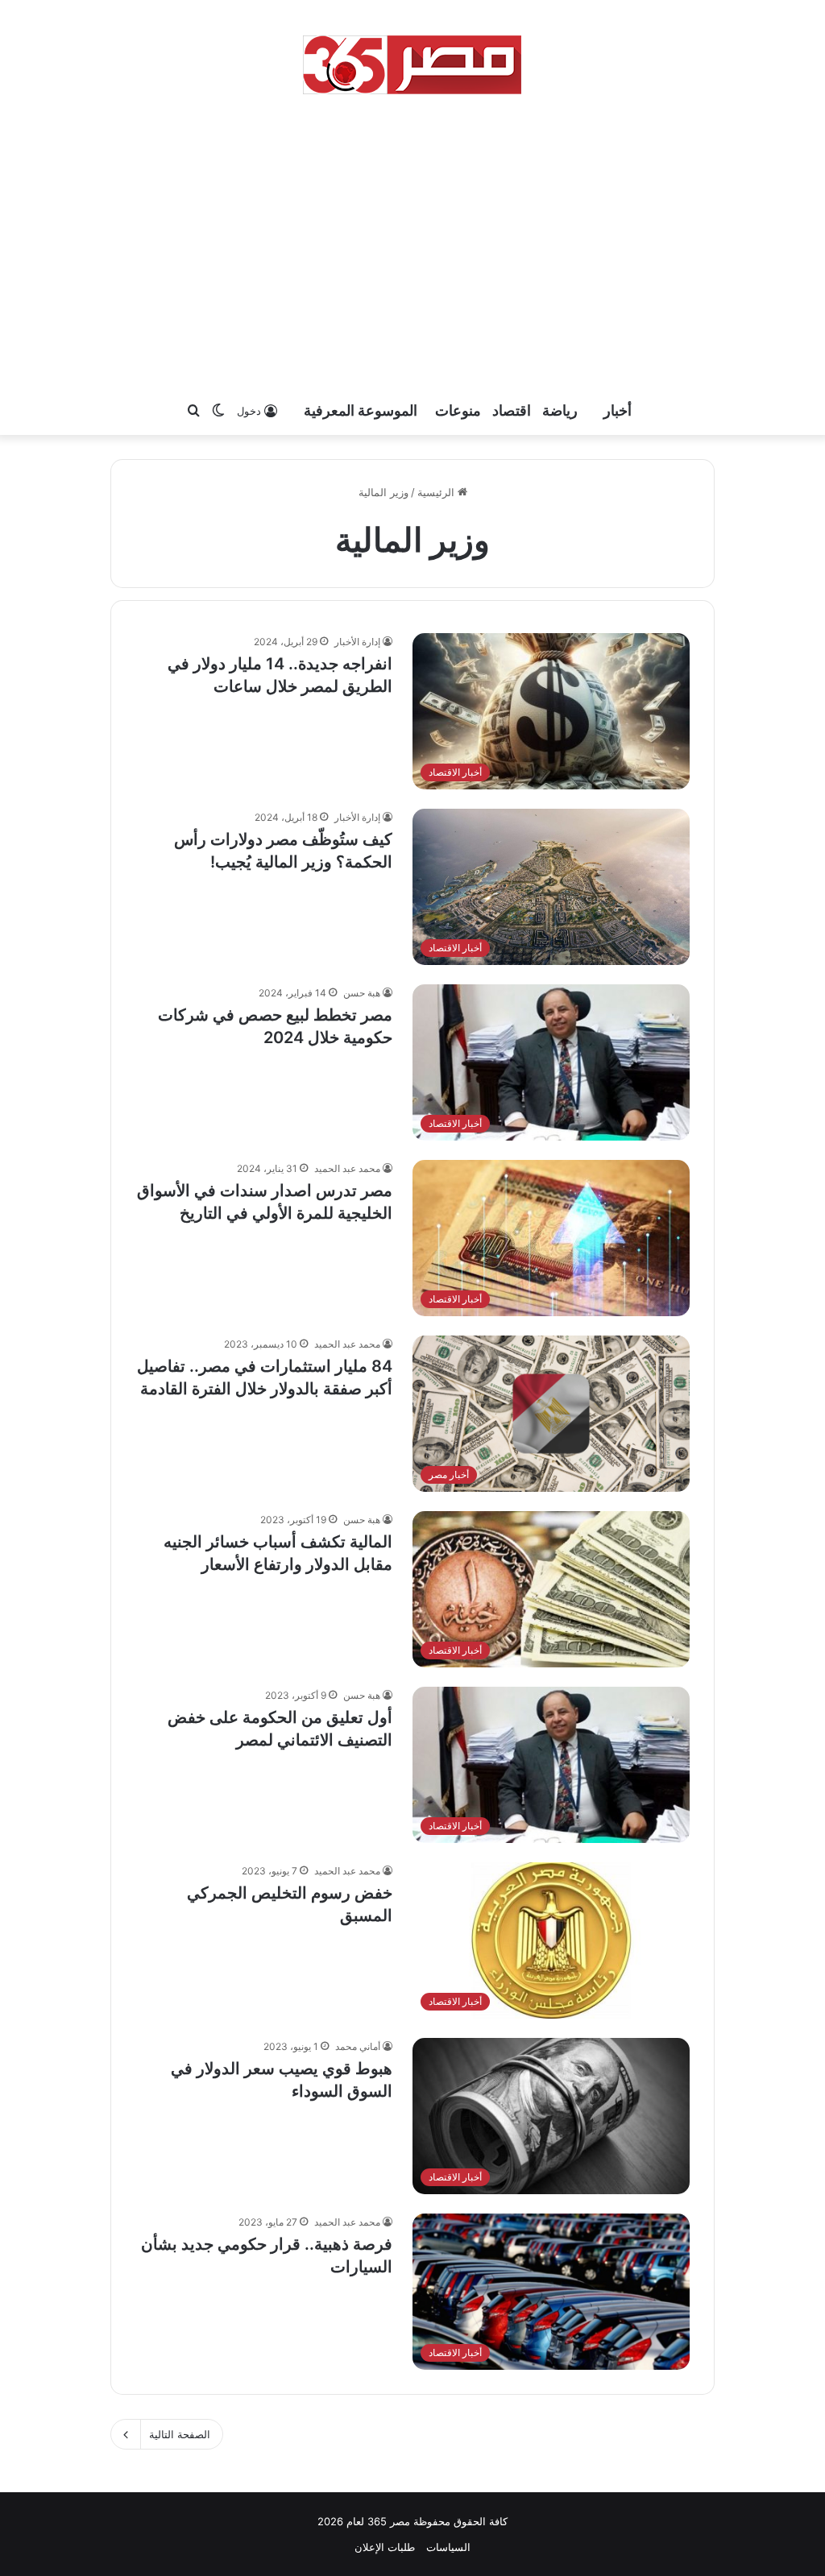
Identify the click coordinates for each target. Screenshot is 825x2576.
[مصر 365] (412, 64)
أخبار (618, 410)
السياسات (448, 2547)
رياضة (560, 410)
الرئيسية (437, 492)
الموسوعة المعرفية (361, 410)
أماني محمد (358, 2046)
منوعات (458, 410)
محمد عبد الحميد (347, 1168)
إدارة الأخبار (357, 642)
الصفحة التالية (180, 2434)
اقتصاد (512, 410)
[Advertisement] (412, 242)
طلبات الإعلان (385, 2547)
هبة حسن (362, 993)
